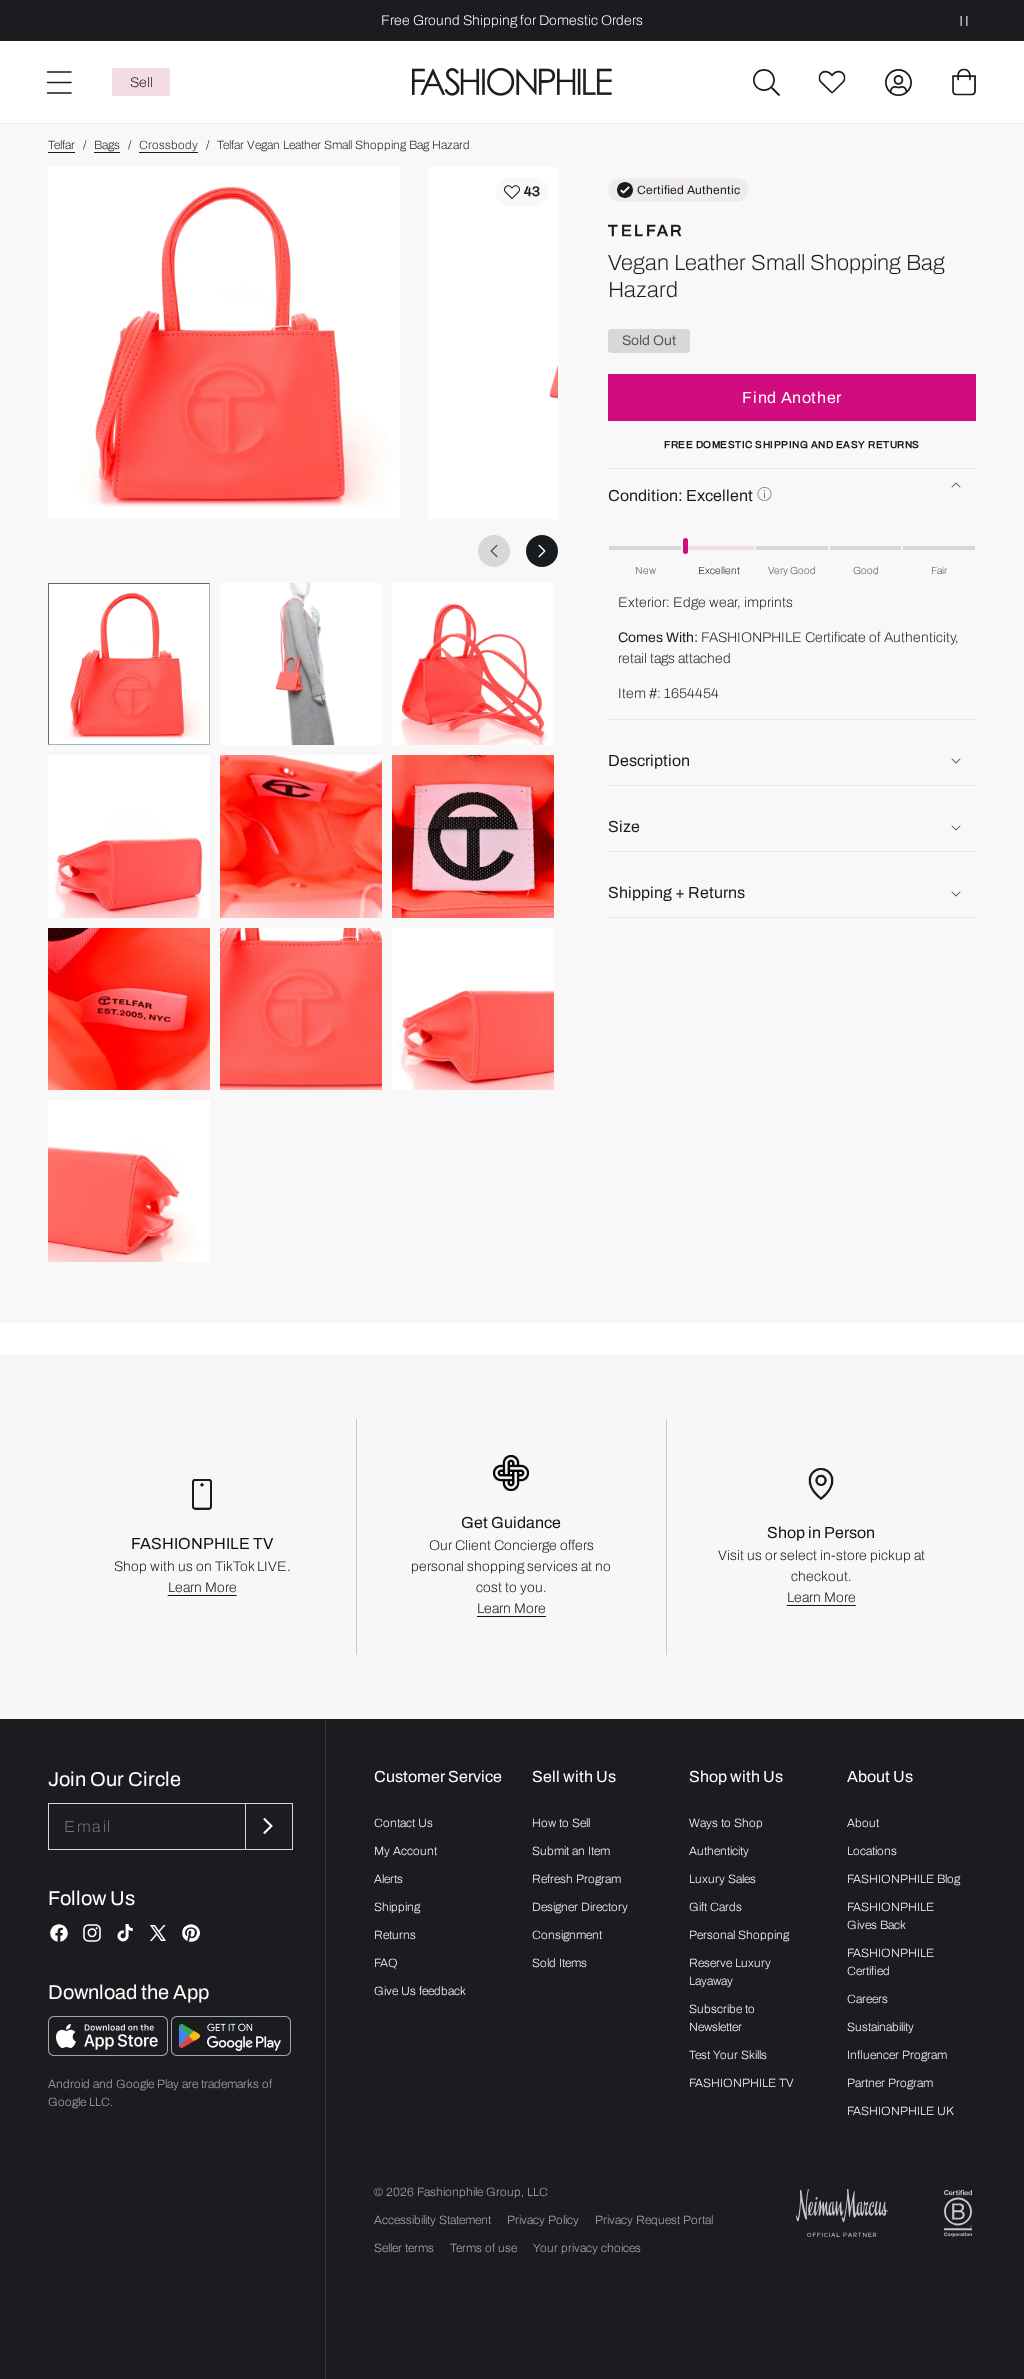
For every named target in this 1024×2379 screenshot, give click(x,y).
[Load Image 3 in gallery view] (473, 664)
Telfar (61, 145)
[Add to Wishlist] (522, 192)
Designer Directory (580, 1907)
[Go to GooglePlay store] (231, 2050)
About (863, 1823)
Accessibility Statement (432, 2220)
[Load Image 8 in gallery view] (301, 1009)
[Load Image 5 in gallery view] (301, 836)
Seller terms (404, 2248)
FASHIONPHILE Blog (903, 1879)
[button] (766, 82)
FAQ (386, 1963)
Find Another (792, 397)
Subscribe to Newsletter (722, 2018)
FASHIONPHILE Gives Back (890, 1916)
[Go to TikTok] (125, 1933)
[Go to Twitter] (158, 1933)
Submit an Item (571, 1851)
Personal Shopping (739, 1935)
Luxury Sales (722, 1879)
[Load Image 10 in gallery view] (129, 1181)
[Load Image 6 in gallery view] (473, 836)
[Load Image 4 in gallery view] (129, 836)
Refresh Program (576, 1879)
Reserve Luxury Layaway (730, 1972)
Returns (395, 1935)
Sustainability (880, 2027)
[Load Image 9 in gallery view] (473, 1009)
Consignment (567, 1935)
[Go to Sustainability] (958, 2213)
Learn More (202, 1587)
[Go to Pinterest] (191, 1933)
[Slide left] (494, 551)
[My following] (832, 82)
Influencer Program (897, 2055)
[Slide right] (542, 551)
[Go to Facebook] (59, 1933)
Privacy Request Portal (654, 2220)
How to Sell (561, 1823)
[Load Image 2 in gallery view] (301, 664)
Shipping (397, 1907)
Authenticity (719, 1851)
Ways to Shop (726, 1823)
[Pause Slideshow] (964, 20)
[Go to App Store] (109, 2050)
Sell (141, 82)
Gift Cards (715, 1907)
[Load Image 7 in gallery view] (129, 1009)
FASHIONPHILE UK (900, 2111)
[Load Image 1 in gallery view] (129, 664)
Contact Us (403, 1823)
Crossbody (168, 145)
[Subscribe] (267, 1826)
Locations (872, 1851)
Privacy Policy (543, 2220)
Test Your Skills (728, 2055)
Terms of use (483, 2248)
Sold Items (559, 1963)
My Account (405, 1851)
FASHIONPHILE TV (741, 2083)
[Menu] (58, 82)
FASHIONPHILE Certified (890, 1962)
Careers (867, 1999)
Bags (107, 145)
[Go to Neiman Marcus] (842, 2212)
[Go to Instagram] (92, 1933)
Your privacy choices (587, 2248)
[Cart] (964, 82)
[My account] (898, 82)
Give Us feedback (420, 1991)
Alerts (388, 1879)
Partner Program (890, 2083)
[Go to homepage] (511, 82)
